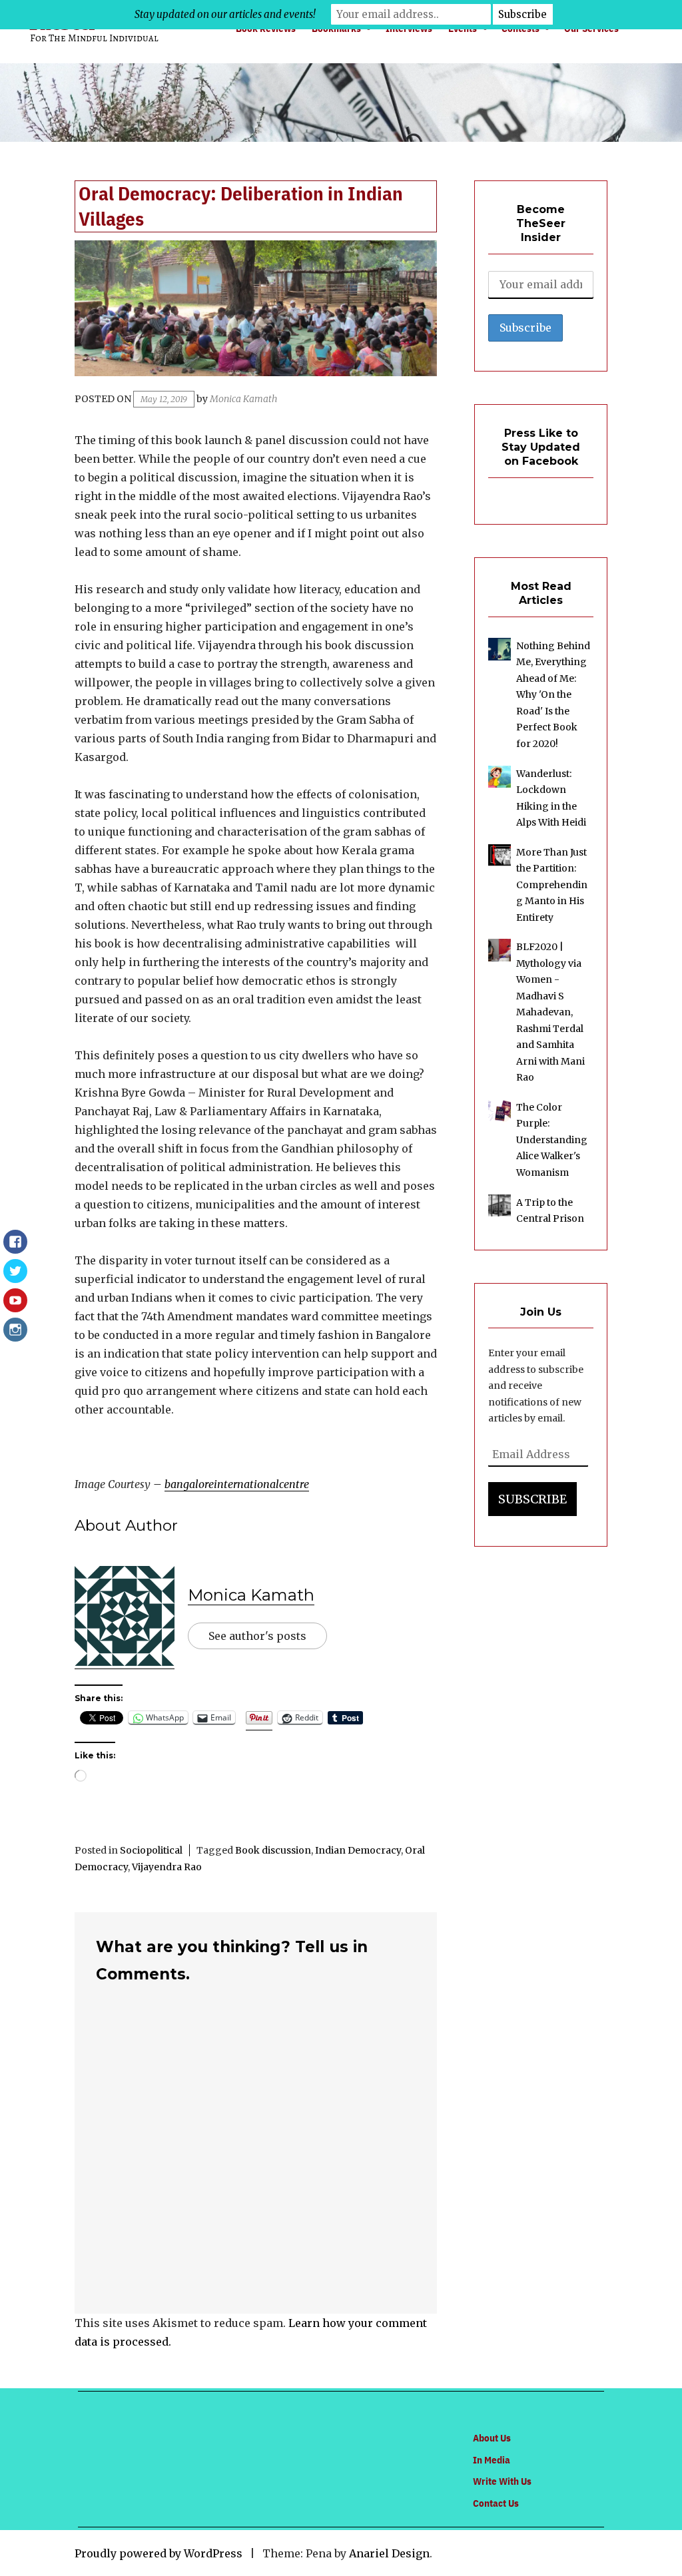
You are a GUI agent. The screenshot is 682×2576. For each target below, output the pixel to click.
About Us (492, 2438)
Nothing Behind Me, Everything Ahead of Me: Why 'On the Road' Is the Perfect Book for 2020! (553, 695)
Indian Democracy (358, 1850)
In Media (492, 2460)
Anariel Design (389, 2553)
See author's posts (257, 1636)
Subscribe (532, 1499)
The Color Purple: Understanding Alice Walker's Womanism (552, 1140)
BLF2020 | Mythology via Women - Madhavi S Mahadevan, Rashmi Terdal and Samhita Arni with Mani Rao (550, 1012)
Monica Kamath (243, 399)
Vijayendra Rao (167, 1867)
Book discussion (273, 1850)
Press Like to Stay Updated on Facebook (541, 447)
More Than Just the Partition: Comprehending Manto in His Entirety (552, 885)
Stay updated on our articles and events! (225, 14)
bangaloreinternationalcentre (237, 1484)
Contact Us (496, 2503)
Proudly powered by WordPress (159, 2553)
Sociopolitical (151, 1850)
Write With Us (502, 2481)
